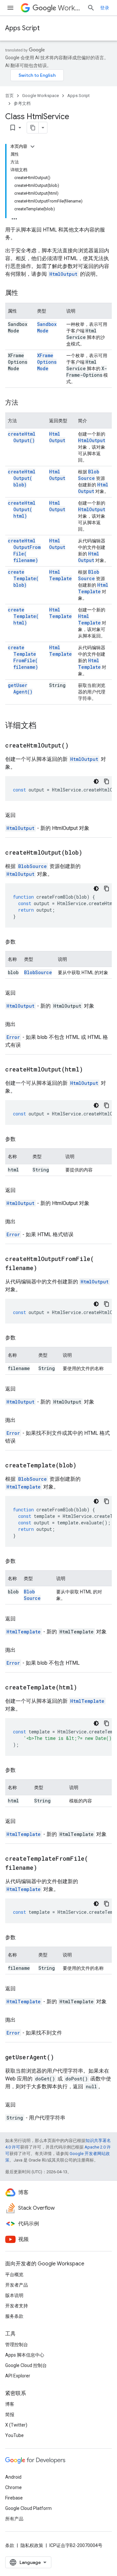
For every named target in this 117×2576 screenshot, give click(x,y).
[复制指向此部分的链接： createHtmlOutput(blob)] (90, 853)
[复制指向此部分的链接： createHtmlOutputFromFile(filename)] (45, 1268)
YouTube (14, 2435)
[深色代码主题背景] (96, 781)
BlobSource (89, 475)
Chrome (13, 2487)
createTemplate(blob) (23, 578)
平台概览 (14, 2275)
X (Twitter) (16, 2425)
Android (13, 2477)
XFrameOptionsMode (47, 362)
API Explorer (18, 2376)
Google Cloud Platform (28, 2508)
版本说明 (14, 2295)
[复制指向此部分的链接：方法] (25, 403)
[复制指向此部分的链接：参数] (22, 942)
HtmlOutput (63, 274)
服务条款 (14, 2316)
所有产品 (14, 2519)
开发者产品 (17, 2285)
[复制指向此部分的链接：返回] (22, 815)
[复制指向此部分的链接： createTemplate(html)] (85, 1688)
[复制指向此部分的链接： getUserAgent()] (62, 2058)
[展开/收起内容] (32, 147)
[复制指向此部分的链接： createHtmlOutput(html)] (91, 1070)
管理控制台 (17, 2345)
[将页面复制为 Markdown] (33, 128)
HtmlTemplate (60, 575)
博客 (10, 2404)
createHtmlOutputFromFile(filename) (24, 550)
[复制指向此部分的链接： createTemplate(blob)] (84, 1466)
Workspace (70, 8)
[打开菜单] (10, 8)
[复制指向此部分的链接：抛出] (22, 1024)
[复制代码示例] (107, 781)
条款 (10, 2545)
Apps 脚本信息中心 (25, 2355)
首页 (9, 96)
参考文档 (22, 103)
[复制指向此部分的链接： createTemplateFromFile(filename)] (45, 1868)
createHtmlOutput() (22, 437)
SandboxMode (47, 327)
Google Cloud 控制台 (26, 2365)
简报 (10, 2415)
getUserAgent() (20, 688)
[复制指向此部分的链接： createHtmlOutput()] (77, 746)
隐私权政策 (32, 2545)
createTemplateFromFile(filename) (23, 657)
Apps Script (22, 28)
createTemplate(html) (23, 616)
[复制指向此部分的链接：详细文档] (43, 726)
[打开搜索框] (91, 8)
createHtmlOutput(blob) (22, 478)
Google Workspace (40, 96)
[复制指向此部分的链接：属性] (25, 293)
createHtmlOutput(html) (22, 509)
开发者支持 (17, 2306)
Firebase (14, 2498)
